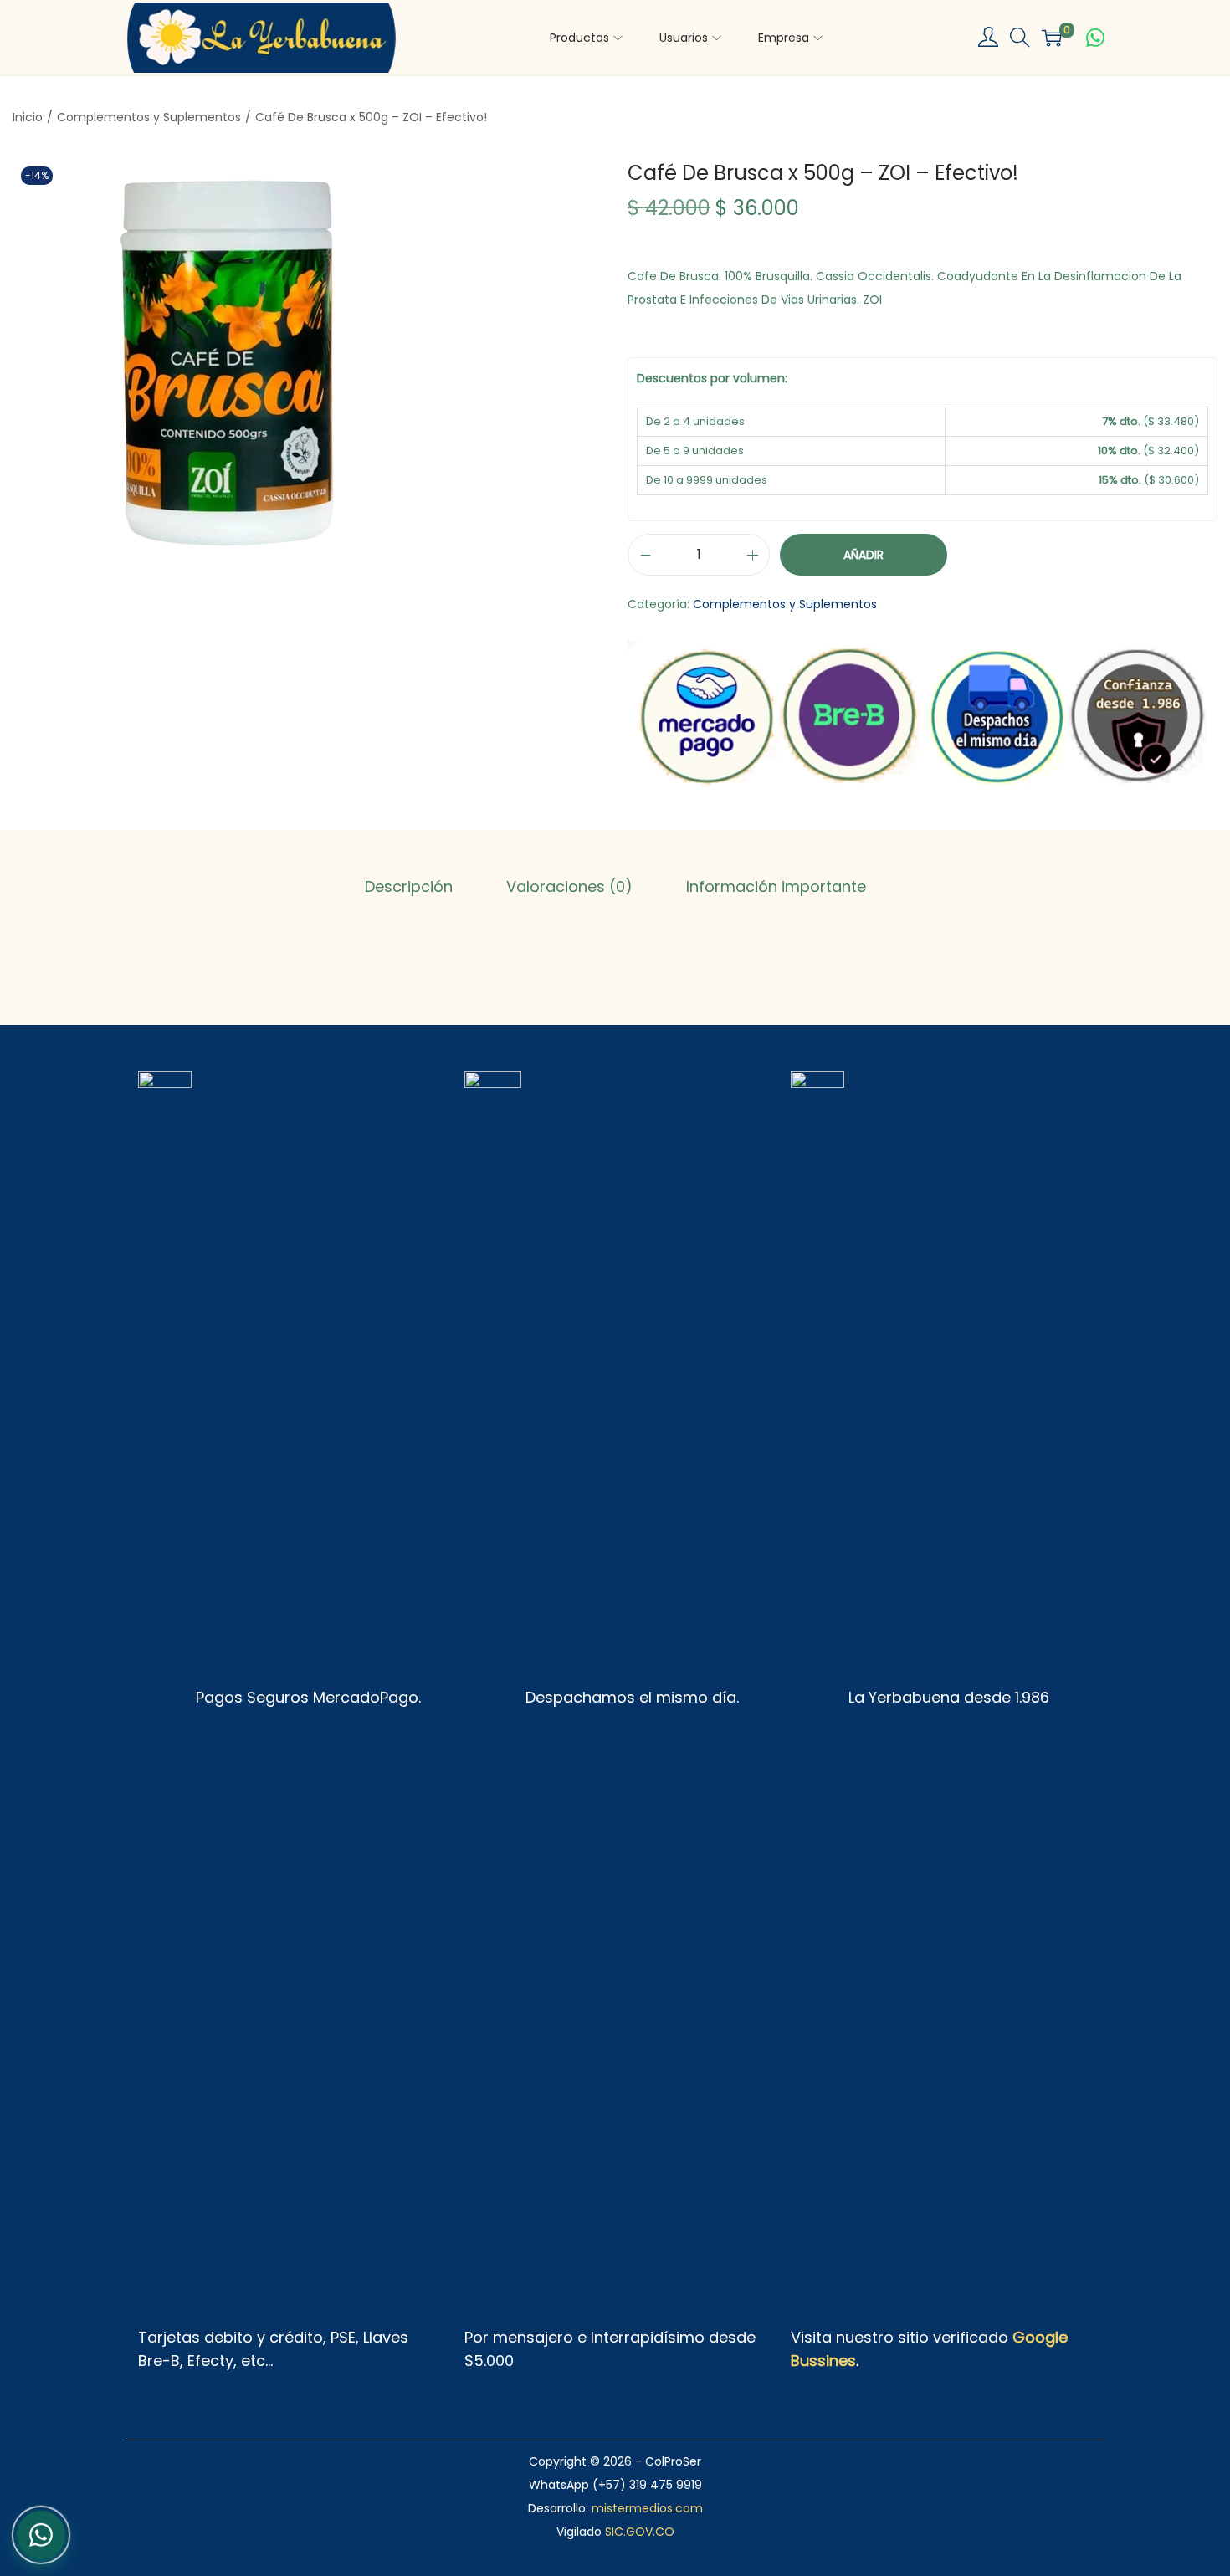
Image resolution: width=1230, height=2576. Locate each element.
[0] (1052, 38)
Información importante (776, 886)
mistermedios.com (647, 2508)
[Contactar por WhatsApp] (1095, 38)
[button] (1020, 38)
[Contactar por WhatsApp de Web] (41, 2532)
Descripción (409, 886)
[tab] (409, 887)
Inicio (28, 117)
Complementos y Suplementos (149, 117)
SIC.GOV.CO (640, 2532)
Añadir (864, 555)
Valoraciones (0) (569, 886)
